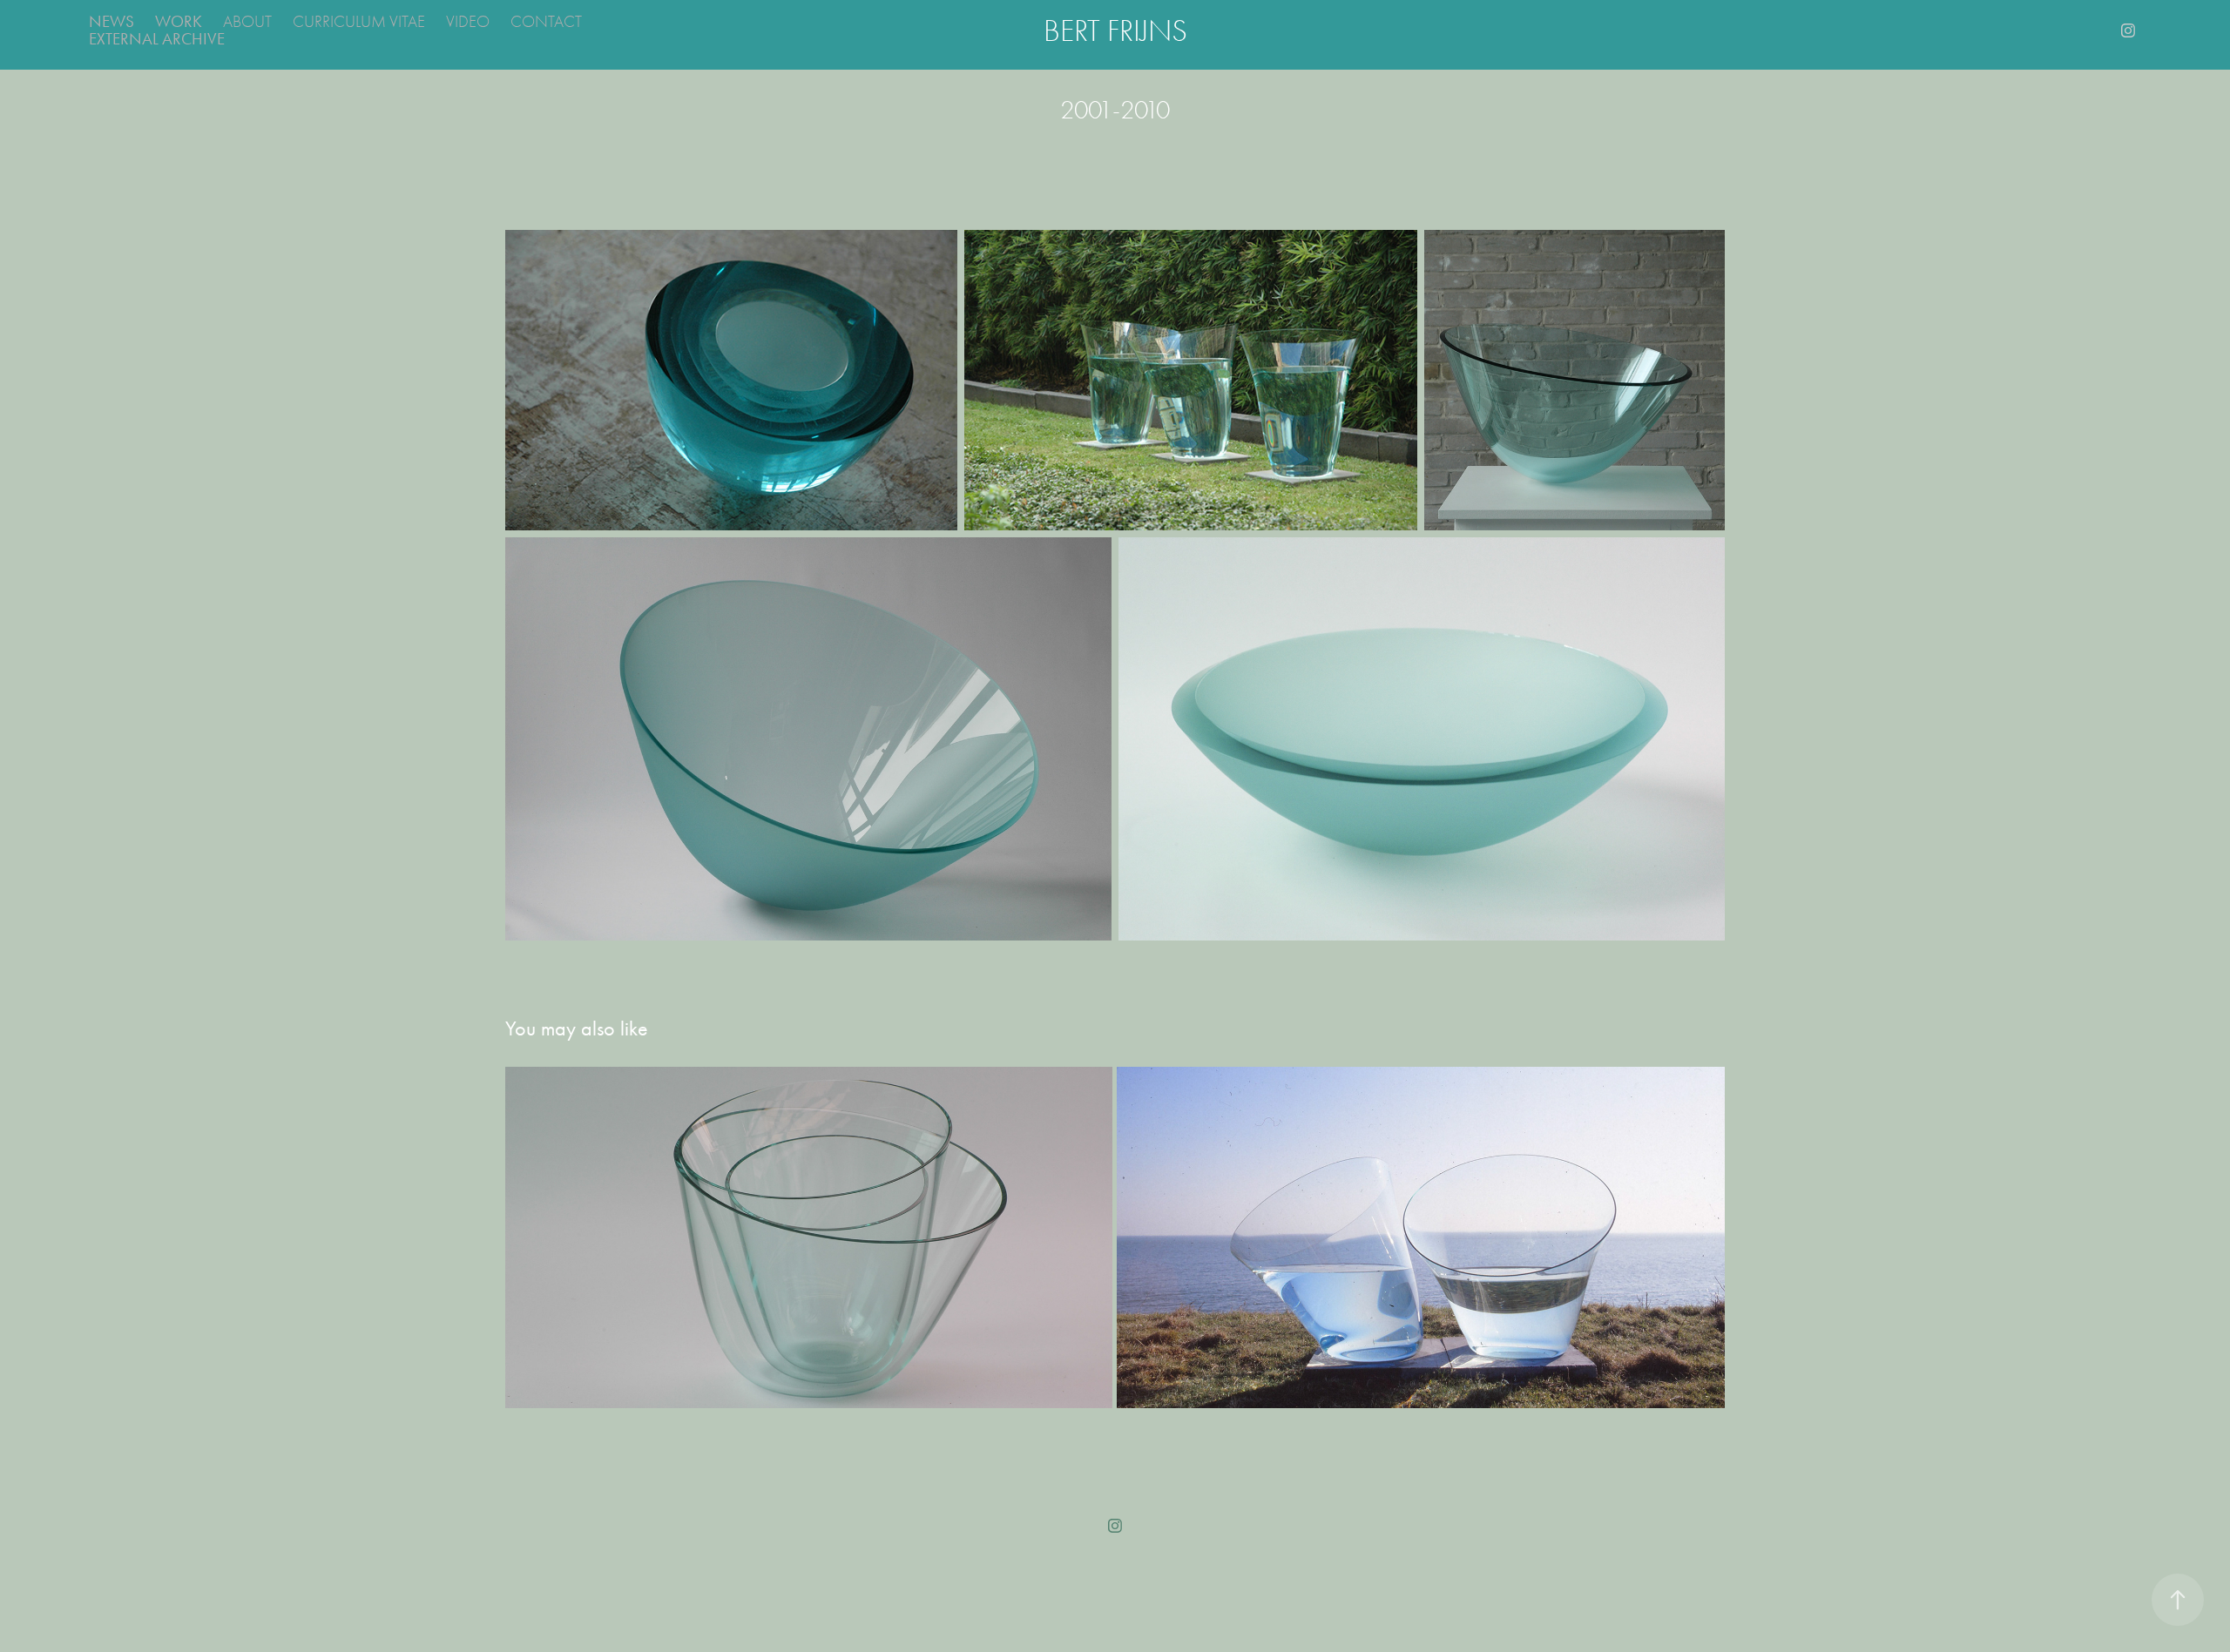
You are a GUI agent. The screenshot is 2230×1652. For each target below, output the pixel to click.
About (247, 22)
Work (179, 21)
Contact (546, 22)
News (111, 21)
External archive (157, 39)
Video (468, 22)
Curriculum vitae (359, 22)
